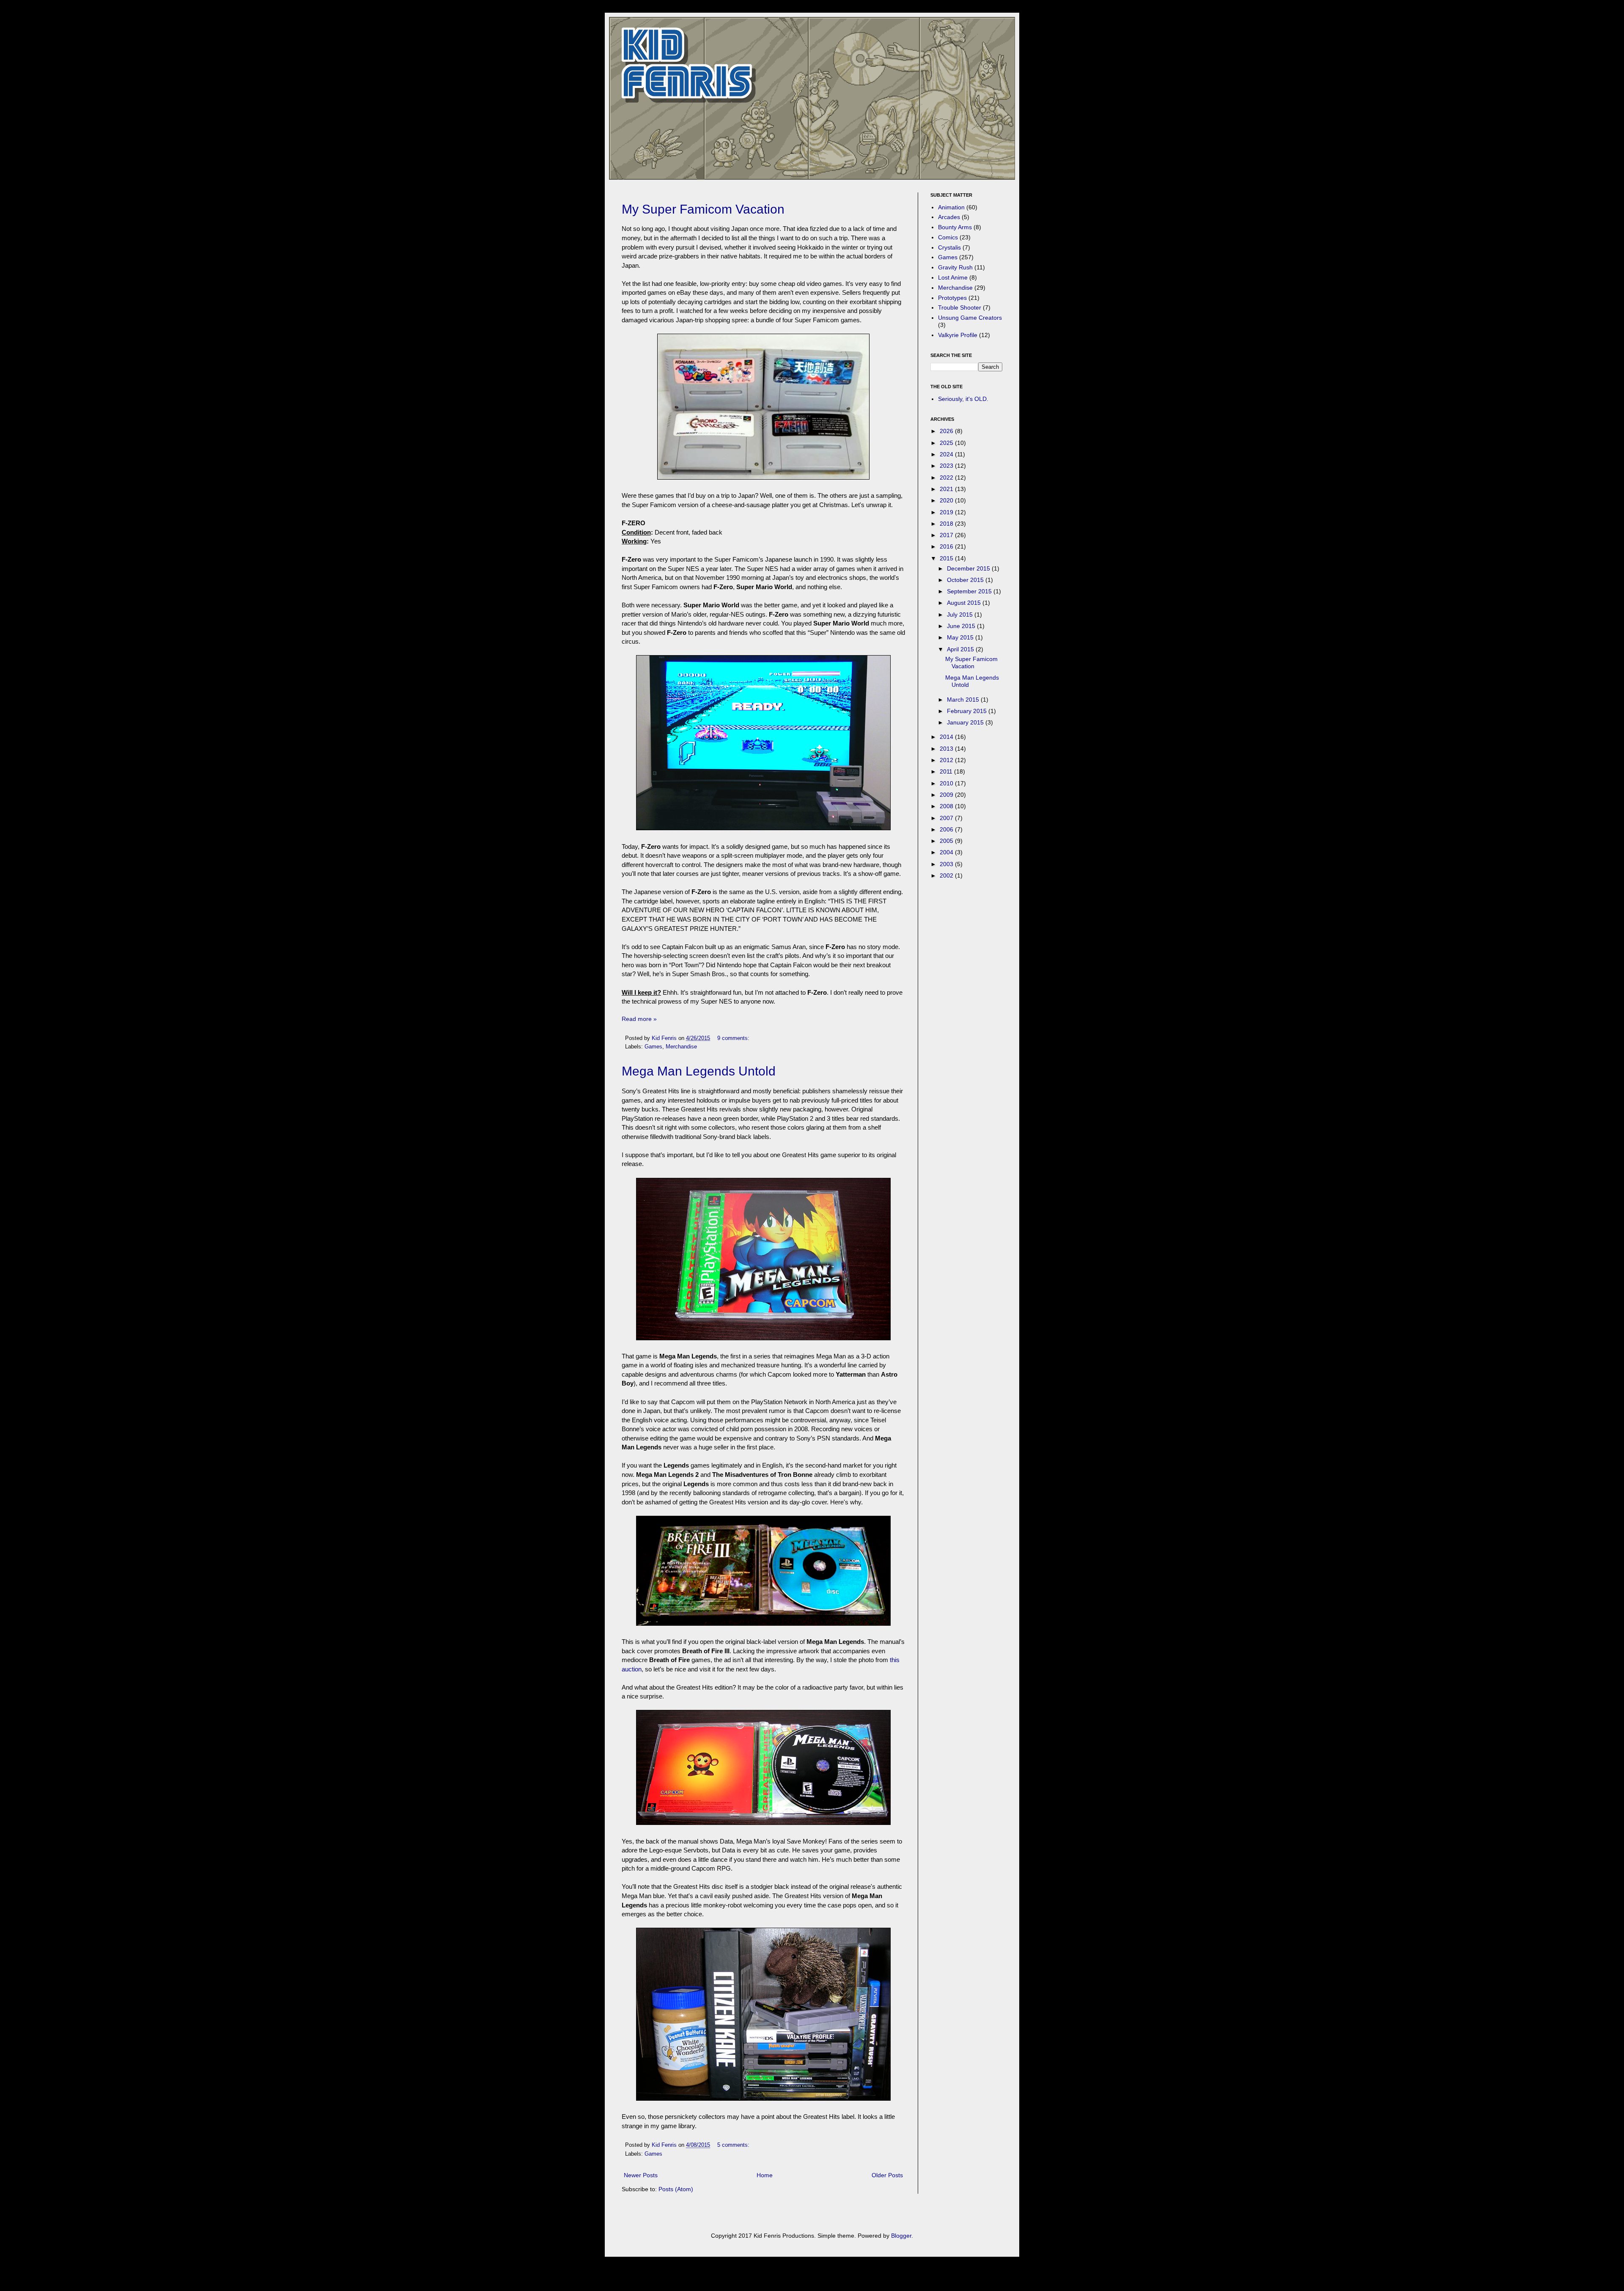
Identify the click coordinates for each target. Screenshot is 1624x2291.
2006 (947, 829)
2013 (947, 749)
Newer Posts (641, 2175)
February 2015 (968, 711)
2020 (947, 500)
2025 (947, 443)
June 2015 (962, 626)
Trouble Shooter (960, 307)
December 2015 (969, 568)
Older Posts (887, 2175)
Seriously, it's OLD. (963, 399)
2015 (947, 558)
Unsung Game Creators (970, 318)
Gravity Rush (955, 267)
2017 (947, 535)
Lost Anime (953, 277)
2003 (947, 864)
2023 (947, 466)
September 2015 (970, 591)
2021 (947, 489)
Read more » (639, 1019)
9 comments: (734, 1038)
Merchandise (681, 1047)
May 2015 (961, 637)
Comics (948, 237)
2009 (947, 795)
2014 (947, 737)
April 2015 (961, 649)
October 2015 (966, 580)
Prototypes (952, 298)
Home (765, 2175)
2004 (947, 852)
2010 (947, 783)
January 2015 (966, 722)
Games (653, 1047)
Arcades (949, 217)
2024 (947, 454)
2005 (947, 841)
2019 (947, 512)
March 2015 (964, 700)
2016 (947, 546)
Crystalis (949, 247)
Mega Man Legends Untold (699, 1071)
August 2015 (965, 603)
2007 (947, 818)
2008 (947, 806)
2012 (947, 760)
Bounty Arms (955, 227)
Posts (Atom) (676, 2189)
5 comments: (734, 2145)
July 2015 (961, 615)
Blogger (901, 2236)
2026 (947, 431)
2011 (947, 771)
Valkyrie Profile (958, 335)
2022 (947, 477)
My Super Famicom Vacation (703, 209)
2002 (947, 875)
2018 (947, 524)
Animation (951, 207)
